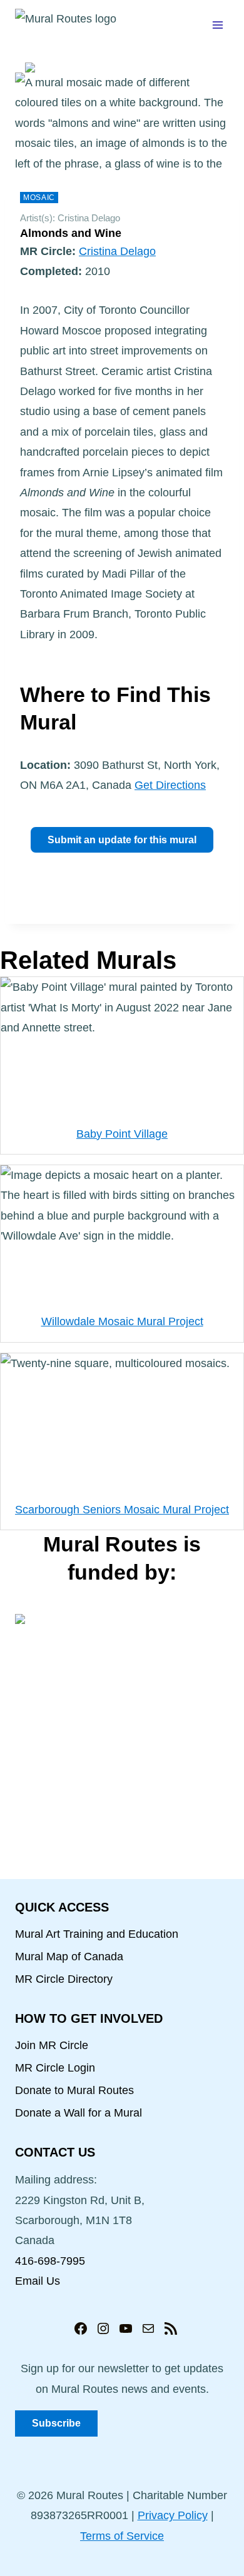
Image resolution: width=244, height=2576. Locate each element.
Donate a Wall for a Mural (79, 2113)
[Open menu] (217, 25)
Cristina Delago (117, 251)
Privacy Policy (173, 2515)
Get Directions (170, 785)
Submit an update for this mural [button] (122, 840)
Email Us (38, 2281)
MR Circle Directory (64, 1979)
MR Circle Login (55, 2068)
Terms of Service (122, 2536)
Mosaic (39, 198)
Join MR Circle (52, 2045)
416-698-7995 (50, 2261)
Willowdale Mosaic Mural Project (122, 1321)
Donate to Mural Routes (74, 2090)
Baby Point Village (122, 1134)
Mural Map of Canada (69, 1957)
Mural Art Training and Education (97, 1934)
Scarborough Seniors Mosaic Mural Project (122, 1510)
